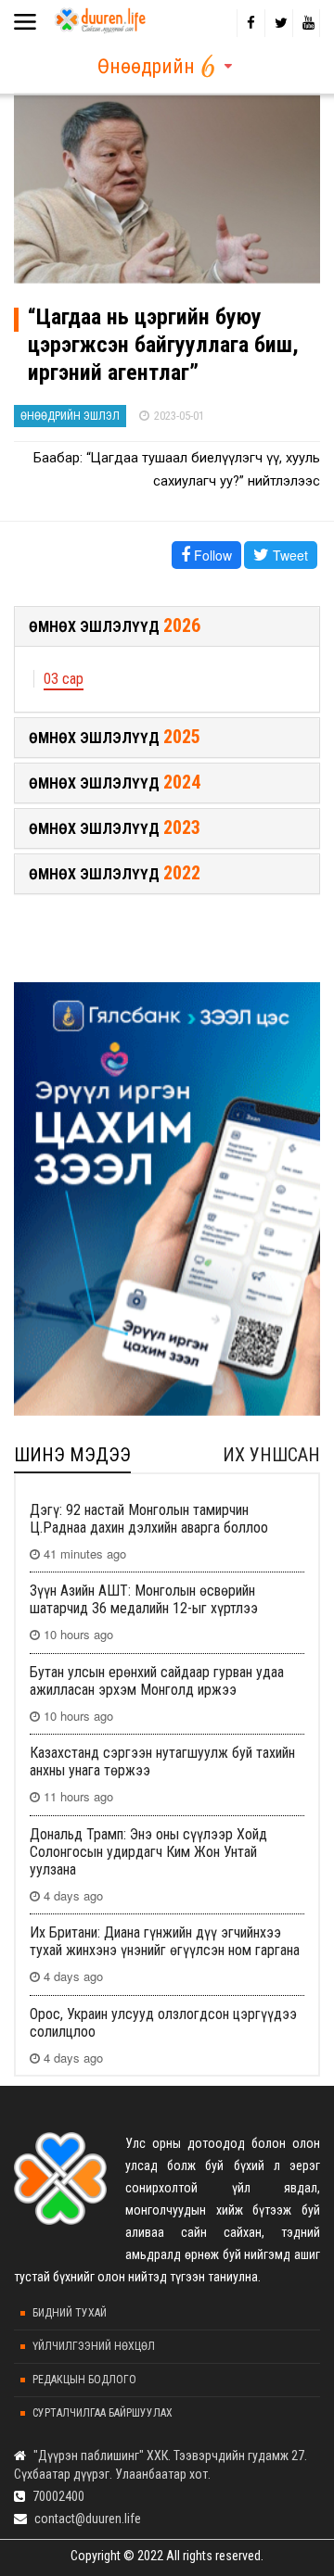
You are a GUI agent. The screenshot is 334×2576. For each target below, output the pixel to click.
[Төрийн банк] (167, 1199)
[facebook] (250, 23)
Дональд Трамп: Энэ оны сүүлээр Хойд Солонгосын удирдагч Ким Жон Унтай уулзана (148, 1852)
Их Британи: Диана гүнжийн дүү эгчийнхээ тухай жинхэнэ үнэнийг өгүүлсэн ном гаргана (165, 1941)
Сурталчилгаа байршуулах (103, 2413)
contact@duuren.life (88, 2519)
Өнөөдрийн (146, 66)
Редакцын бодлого (84, 2380)
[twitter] (278, 23)
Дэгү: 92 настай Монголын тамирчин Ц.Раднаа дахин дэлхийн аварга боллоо (149, 1519)
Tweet (289, 555)
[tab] (167, 626)
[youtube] (306, 23)
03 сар (64, 679)
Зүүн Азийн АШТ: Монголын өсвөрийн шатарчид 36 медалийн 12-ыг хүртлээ (144, 1599)
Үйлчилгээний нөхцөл (94, 2346)
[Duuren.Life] (99, 17)
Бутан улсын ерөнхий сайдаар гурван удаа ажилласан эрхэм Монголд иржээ (157, 1681)
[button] (167, 626)
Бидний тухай (70, 2313)
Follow (211, 555)
